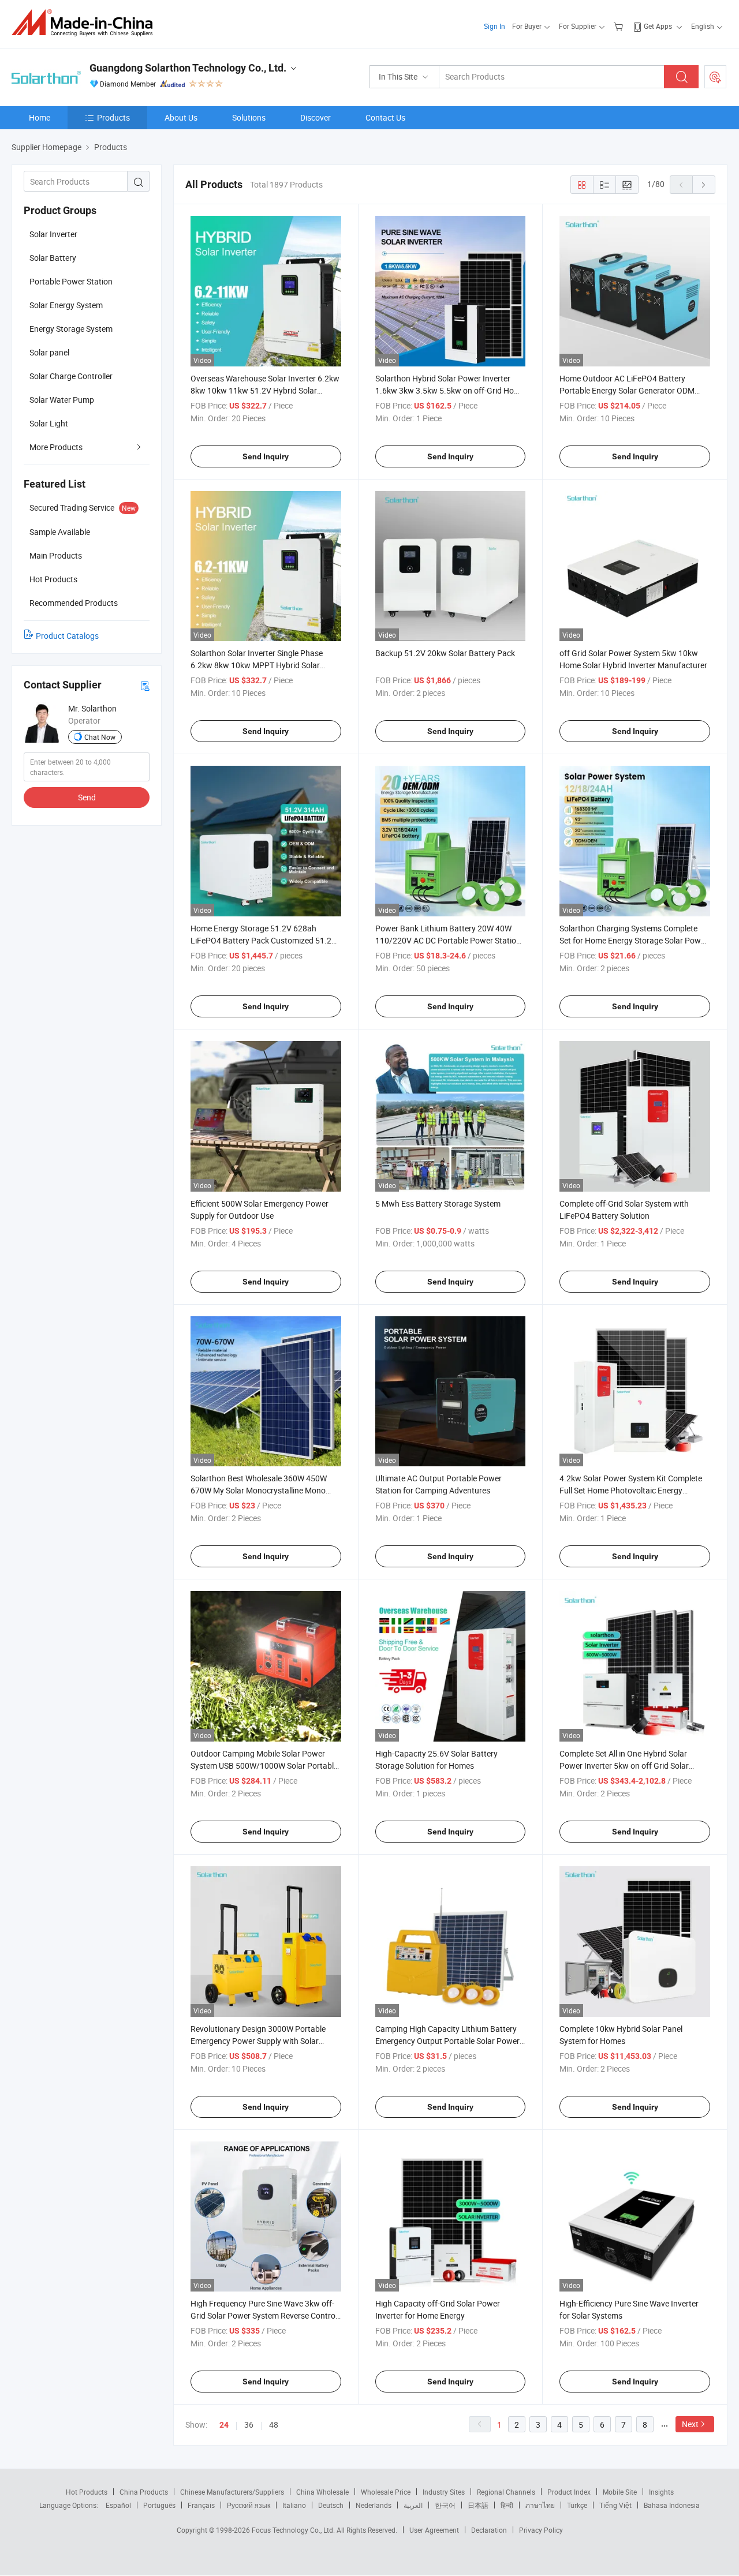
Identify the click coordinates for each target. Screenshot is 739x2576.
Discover (316, 117)
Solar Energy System (66, 305)
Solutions (249, 117)
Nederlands (374, 2505)
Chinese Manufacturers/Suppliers (232, 2492)
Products (113, 117)
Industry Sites (444, 2492)
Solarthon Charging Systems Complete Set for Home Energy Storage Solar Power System (634, 940)
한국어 (445, 2505)
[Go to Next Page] (704, 185)
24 (224, 2425)
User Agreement (434, 2530)
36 (249, 2425)
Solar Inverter (53, 234)
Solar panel (49, 352)
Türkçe (577, 2505)
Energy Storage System (71, 329)
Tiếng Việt (615, 2505)
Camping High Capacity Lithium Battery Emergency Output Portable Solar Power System (447, 2041)
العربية (413, 2505)
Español (118, 2505)
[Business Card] (145, 685)
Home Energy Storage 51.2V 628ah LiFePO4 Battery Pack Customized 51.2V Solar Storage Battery (264, 940)
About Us (181, 117)
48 (274, 2425)
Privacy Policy (541, 2530)
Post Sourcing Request (715, 77)
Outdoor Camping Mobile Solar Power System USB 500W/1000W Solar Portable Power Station (264, 1766)
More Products (56, 447)
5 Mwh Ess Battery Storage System (438, 1203)
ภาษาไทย (540, 2505)
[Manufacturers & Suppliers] (86, 23)
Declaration (489, 2530)
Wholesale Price (386, 2492)
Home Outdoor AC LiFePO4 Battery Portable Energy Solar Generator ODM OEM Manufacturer (627, 390)
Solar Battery (53, 258)
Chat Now (100, 737)
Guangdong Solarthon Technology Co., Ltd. (188, 68)
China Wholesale (322, 2492)
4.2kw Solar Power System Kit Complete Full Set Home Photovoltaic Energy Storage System (631, 1490)
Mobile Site (620, 2492)
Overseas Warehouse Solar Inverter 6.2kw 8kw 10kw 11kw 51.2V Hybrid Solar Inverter (265, 390)
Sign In (494, 26)
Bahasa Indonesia (672, 2505)
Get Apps (658, 26)
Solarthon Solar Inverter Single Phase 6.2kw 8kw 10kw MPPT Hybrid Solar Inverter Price (257, 665)
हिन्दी (507, 2505)
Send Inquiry (266, 456)
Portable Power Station (71, 281)
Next (690, 2424)
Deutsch (331, 2505)
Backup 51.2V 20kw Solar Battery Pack (445, 653)
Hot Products (87, 2492)
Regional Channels (506, 2492)
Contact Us (385, 117)
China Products (144, 2492)
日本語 (478, 2505)
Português (159, 2505)
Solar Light (49, 423)
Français (201, 2505)
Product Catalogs (67, 636)
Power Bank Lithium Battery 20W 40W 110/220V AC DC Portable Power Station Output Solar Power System (448, 940)
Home (40, 117)
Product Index (569, 2492)
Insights (661, 2492)
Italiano (294, 2505)
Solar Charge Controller (71, 376)
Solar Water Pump (62, 400)
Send (87, 797)
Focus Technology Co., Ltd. (294, 2530)
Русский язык (249, 2505)
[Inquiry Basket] (620, 26)
